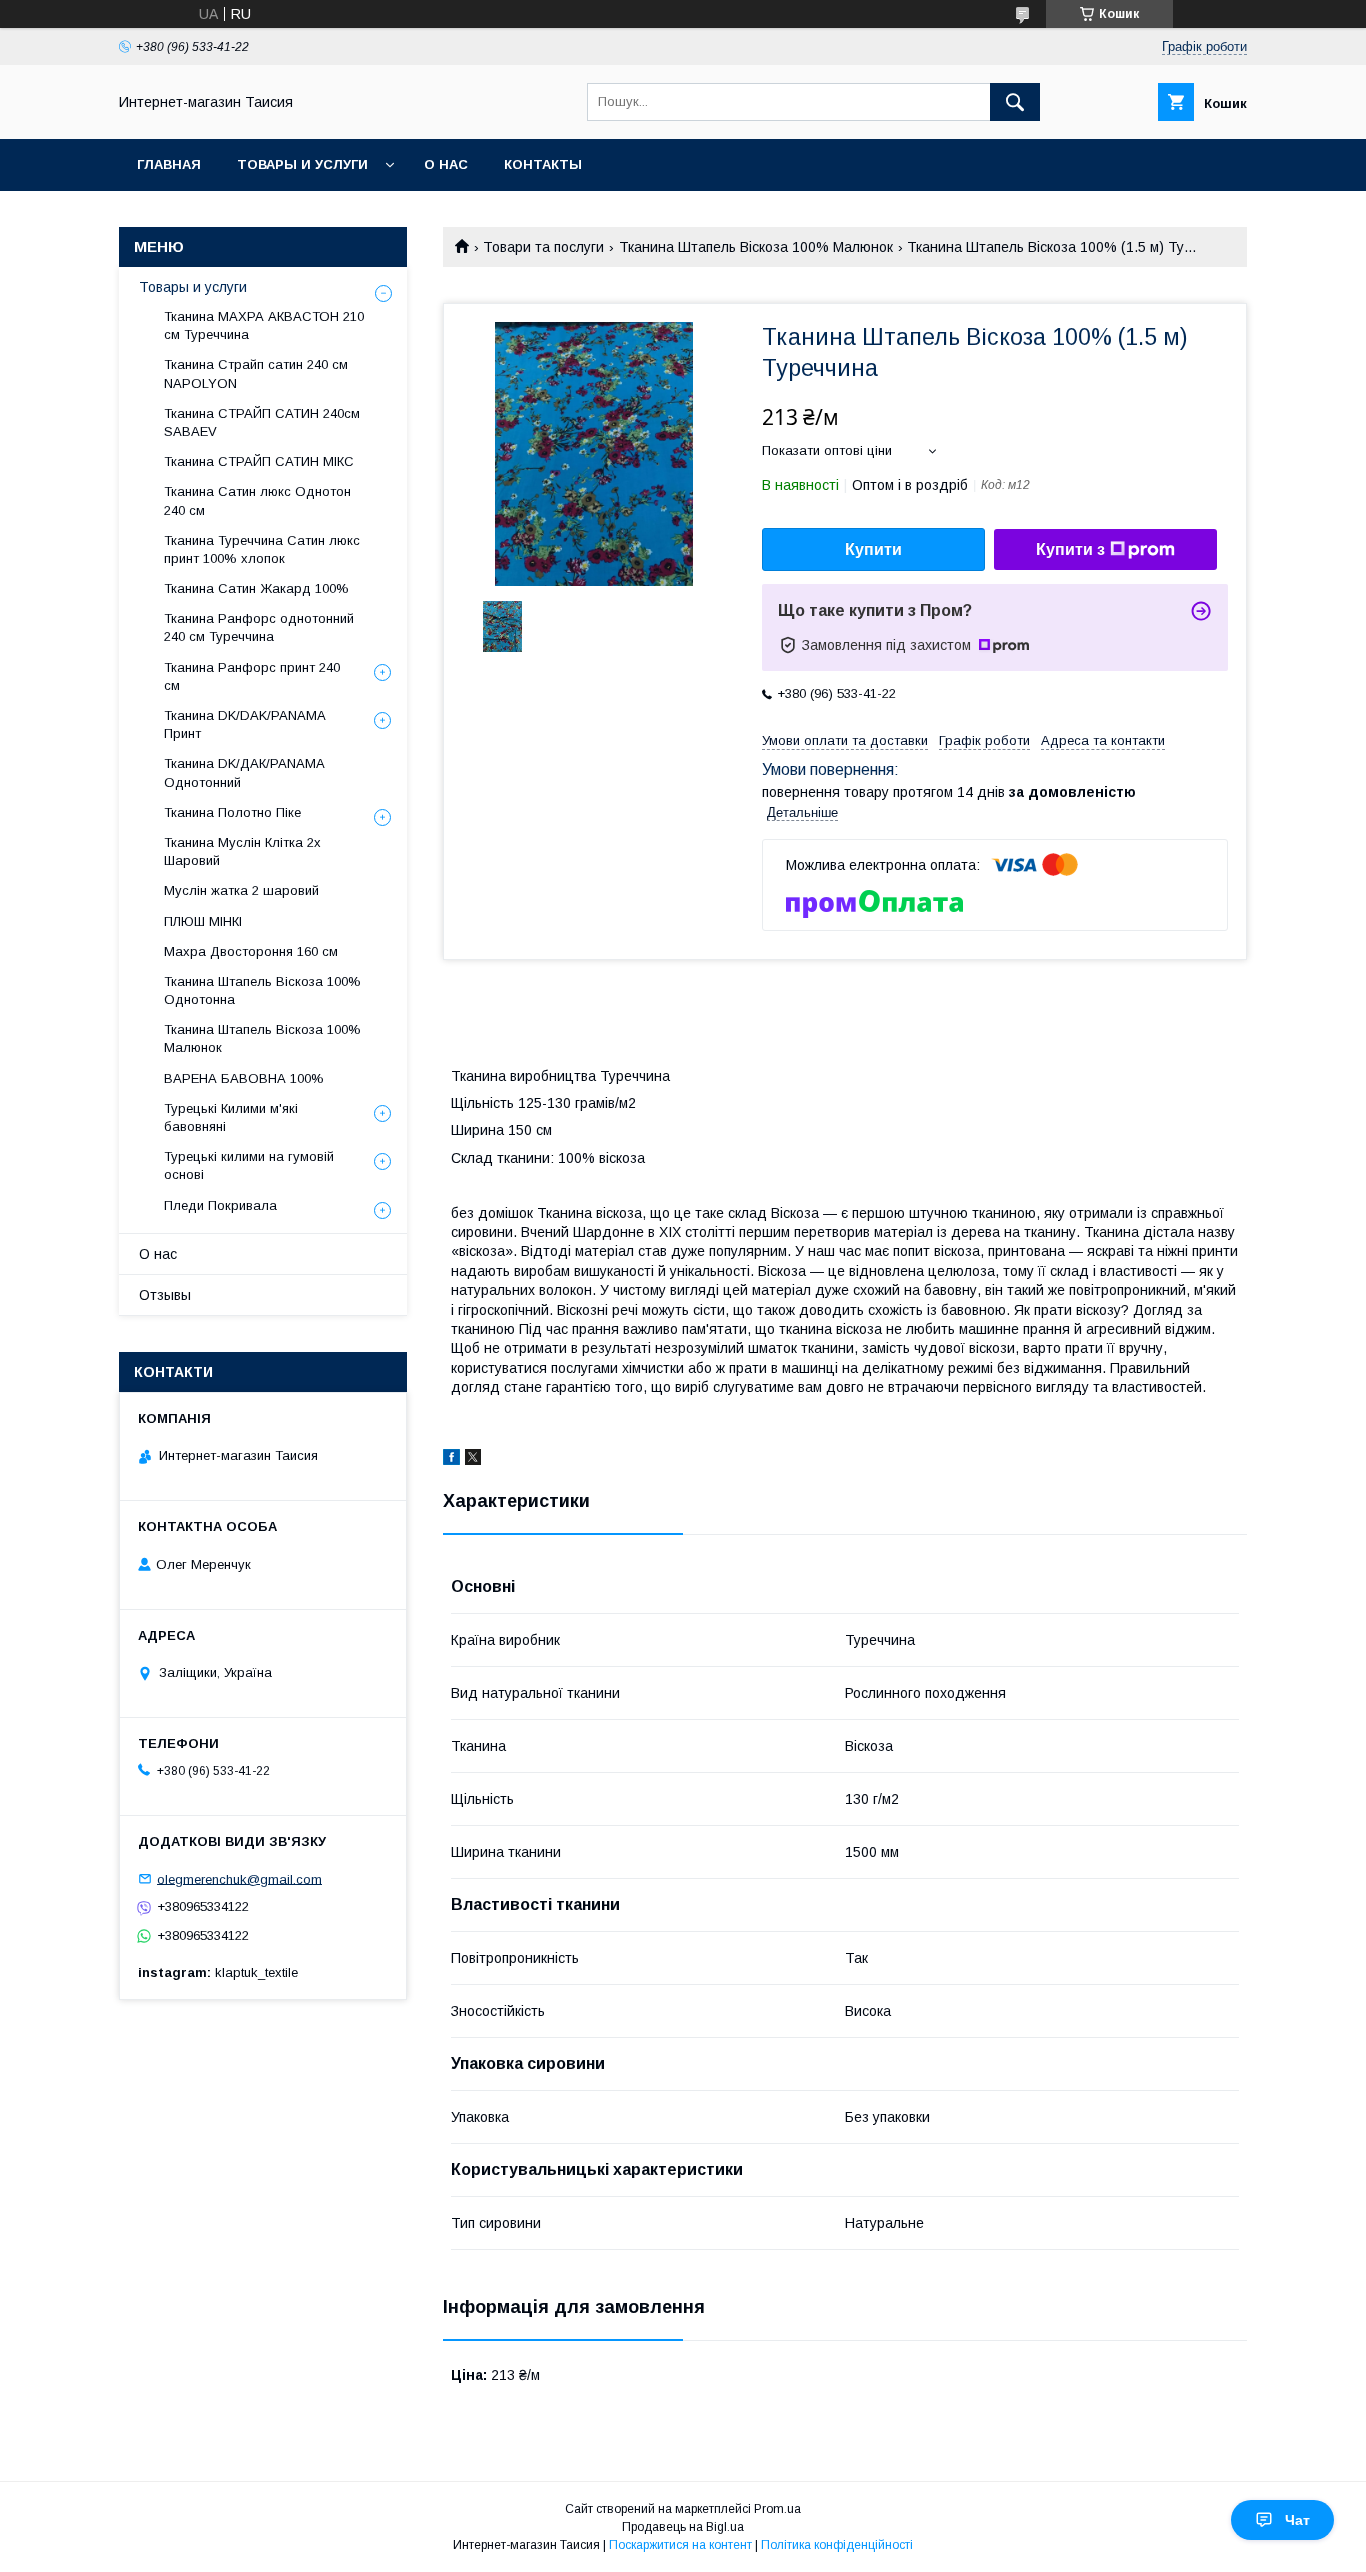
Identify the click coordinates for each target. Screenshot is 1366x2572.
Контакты (543, 164)
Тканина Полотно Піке (232, 812)
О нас (446, 164)
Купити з (1070, 549)
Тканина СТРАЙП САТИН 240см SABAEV (262, 422)
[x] (473, 1460)
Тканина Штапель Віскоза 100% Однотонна (262, 990)
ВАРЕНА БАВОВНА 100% (244, 1078)
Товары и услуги (302, 164)
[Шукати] (1015, 102)
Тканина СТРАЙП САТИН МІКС (259, 461)
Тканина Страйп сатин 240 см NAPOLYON (256, 373)
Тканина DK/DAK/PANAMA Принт (244, 724)
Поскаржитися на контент (680, 2545)
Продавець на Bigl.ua (683, 2527)
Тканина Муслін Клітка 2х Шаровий (242, 851)
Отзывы (165, 1295)
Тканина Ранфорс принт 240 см (252, 676)
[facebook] (451, 1460)
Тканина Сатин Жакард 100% (256, 588)
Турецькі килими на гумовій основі (249, 1165)
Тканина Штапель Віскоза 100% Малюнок (756, 247)
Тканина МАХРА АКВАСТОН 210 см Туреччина (264, 325)
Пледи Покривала (220, 1205)
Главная (169, 164)
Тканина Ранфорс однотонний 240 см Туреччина (259, 627)
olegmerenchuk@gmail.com (239, 1878)
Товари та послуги (543, 247)
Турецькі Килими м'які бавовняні (231, 1117)
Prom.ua (777, 2509)
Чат (1297, 2520)
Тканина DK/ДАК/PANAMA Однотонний (244, 772)
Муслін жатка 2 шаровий (241, 890)
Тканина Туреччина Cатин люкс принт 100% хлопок (262, 549)
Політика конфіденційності (837, 2545)
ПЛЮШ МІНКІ (203, 921)
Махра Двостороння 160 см (251, 951)
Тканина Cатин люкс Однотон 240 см (257, 500)
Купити (873, 549)
